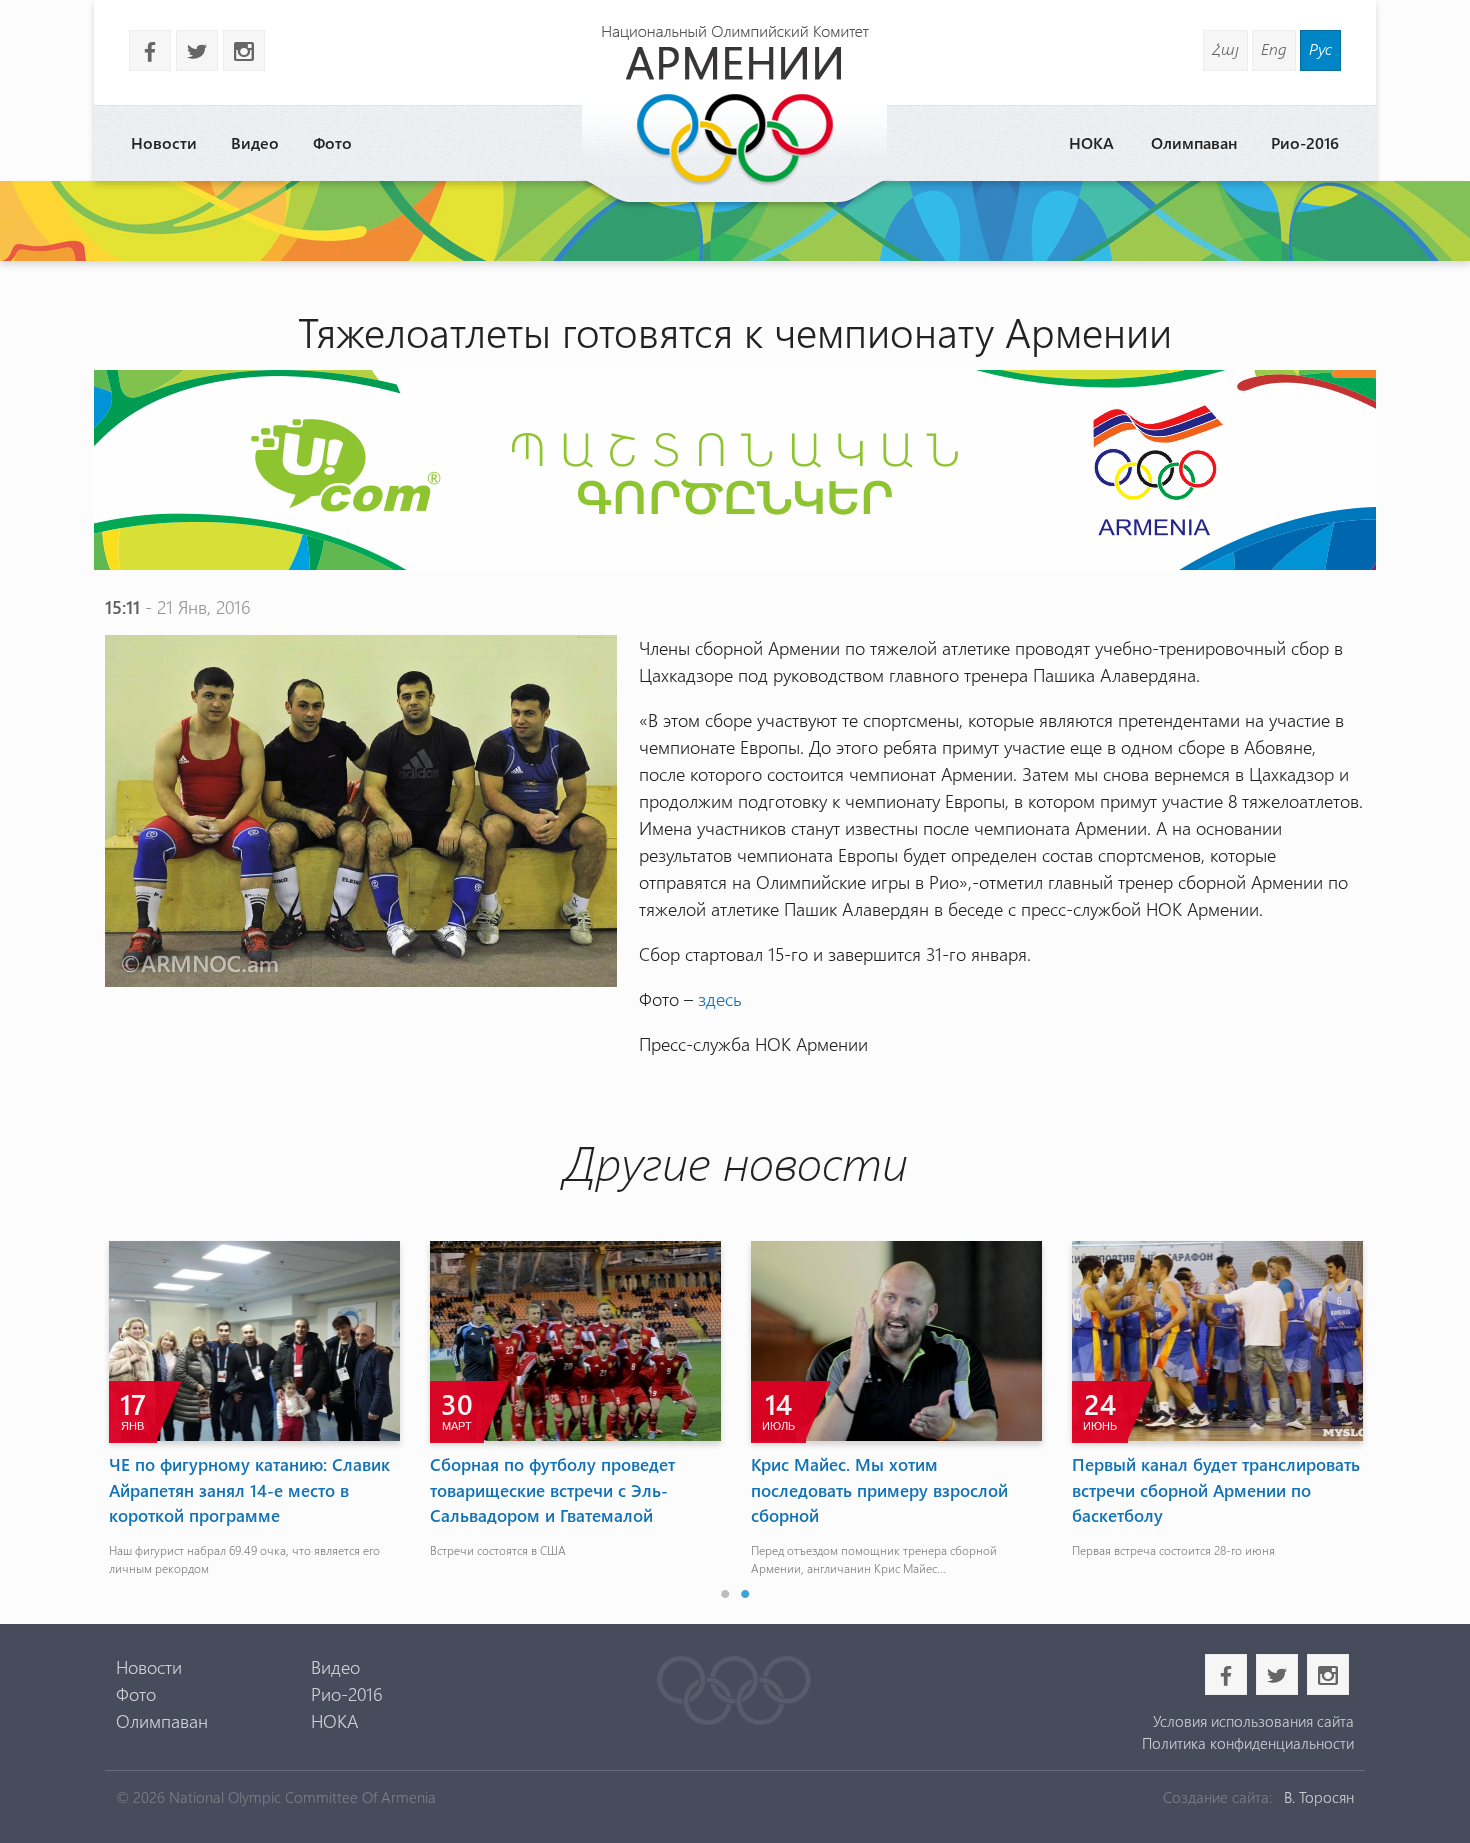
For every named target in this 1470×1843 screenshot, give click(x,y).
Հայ (1225, 48)
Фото (332, 142)
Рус (1320, 48)
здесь (720, 999)
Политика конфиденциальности (1247, 1743)
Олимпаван (1194, 142)
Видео (255, 142)
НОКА (1091, 142)
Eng (1274, 48)
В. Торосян (1319, 1797)
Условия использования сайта (1253, 1721)
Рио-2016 (1305, 142)
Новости (164, 142)
